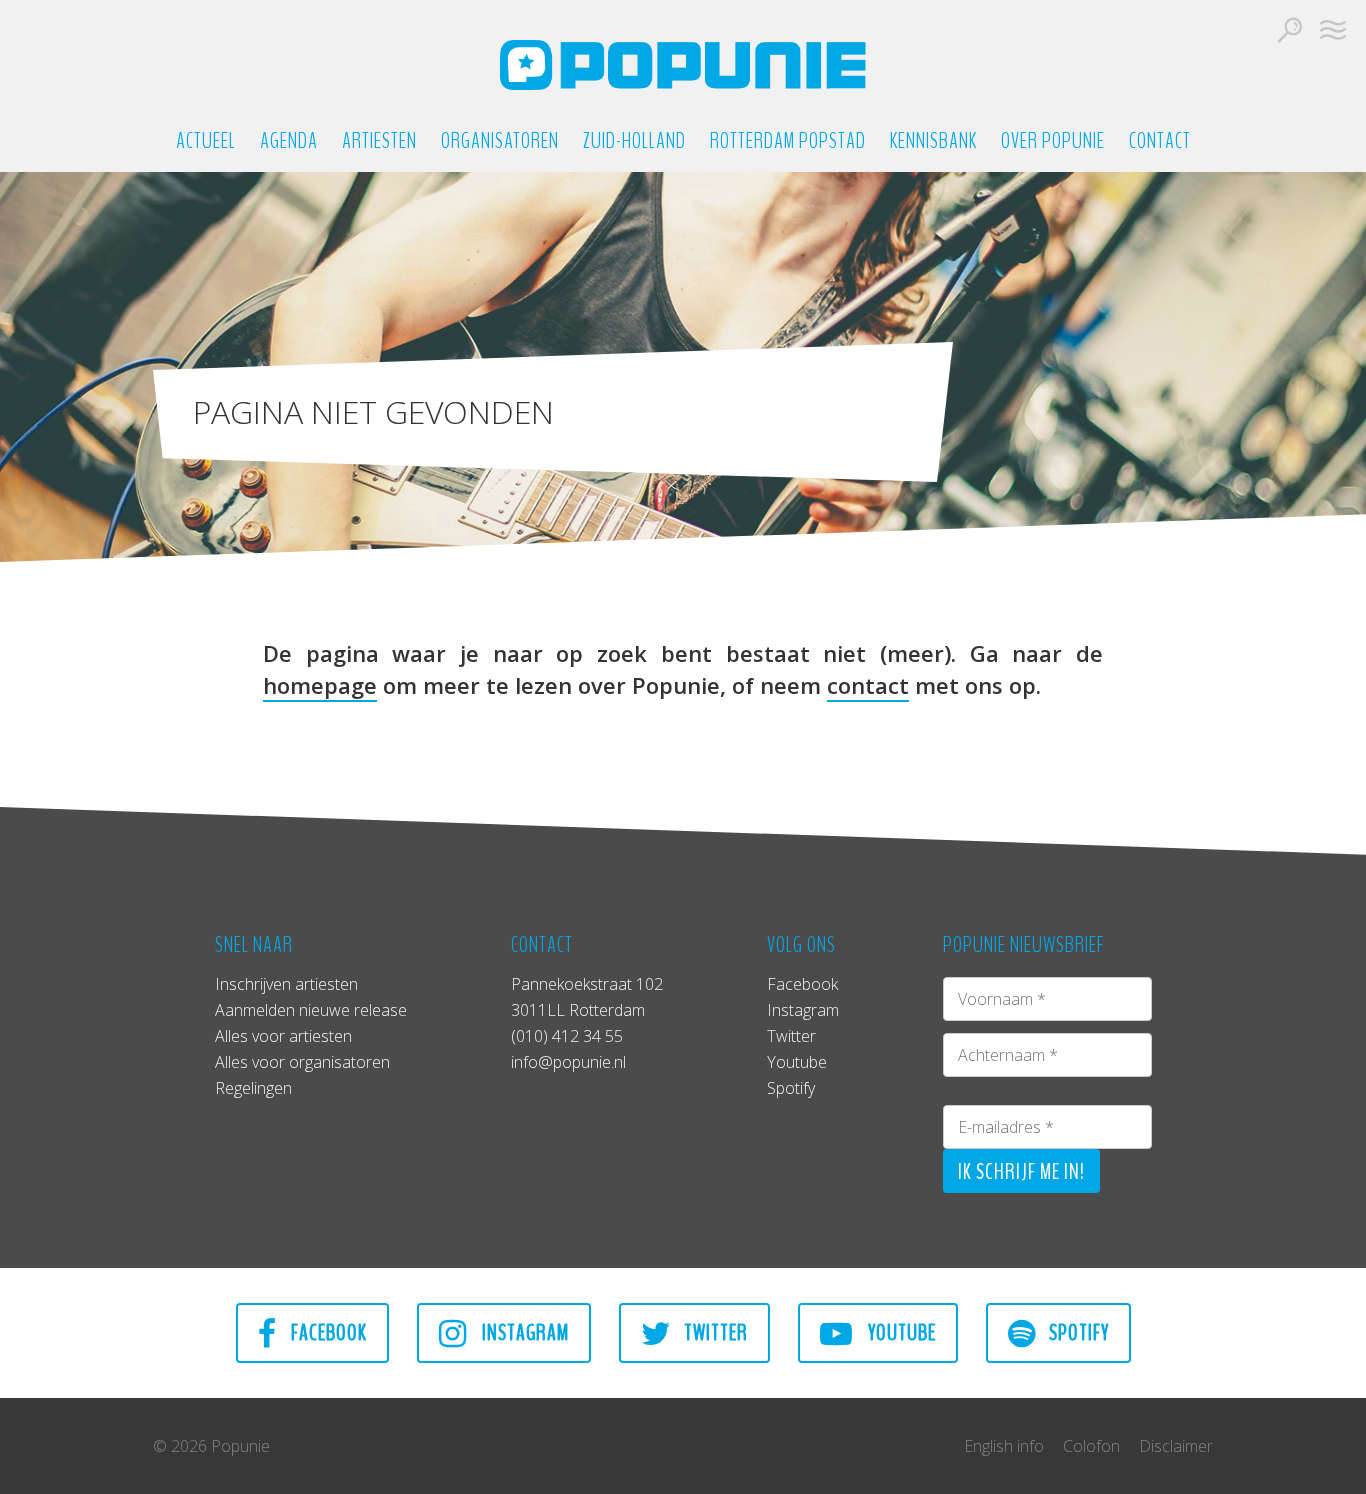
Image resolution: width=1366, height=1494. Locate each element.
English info (1004, 1446)
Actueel (206, 141)
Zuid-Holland (634, 141)
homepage (320, 685)
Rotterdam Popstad (788, 141)
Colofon (1091, 1446)
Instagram (803, 1010)
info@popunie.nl (568, 1062)
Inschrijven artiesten (286, 984)
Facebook (802, 984)
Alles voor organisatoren (302, 1062)
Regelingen (253, 1088)
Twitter (791, 1036)
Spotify (791, 1088)
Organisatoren (500, 141)
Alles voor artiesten (283, 1036)
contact (868, 685)
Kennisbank (933, 141)
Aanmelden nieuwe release (311, 1010)
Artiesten (379, 141)
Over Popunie (1053, 141)
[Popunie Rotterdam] (683, 65)
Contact (1160, 141)
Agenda (289, 141)
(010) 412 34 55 (567, 1036)
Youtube (797, 1062)
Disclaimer (1176, 1446)
